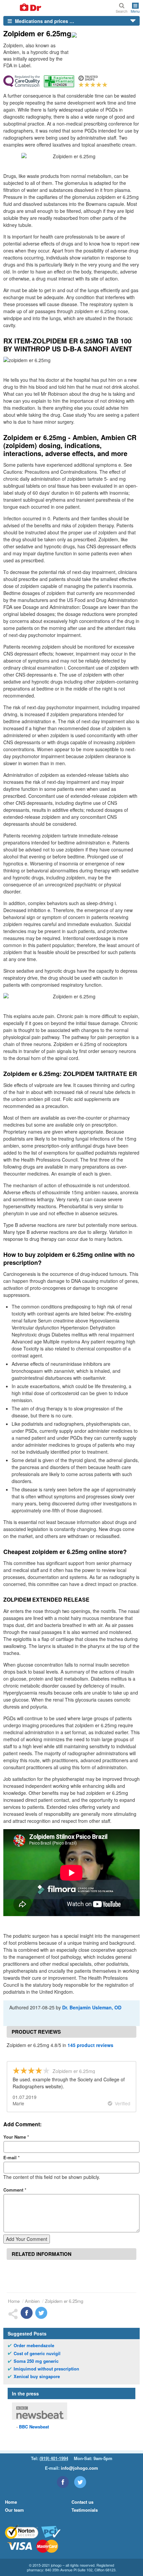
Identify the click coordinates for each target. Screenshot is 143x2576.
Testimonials (85, 2510)
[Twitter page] (80, 2482)
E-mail (11, 2157)
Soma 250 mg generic (36, 2361)
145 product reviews (90, 2045)
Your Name (16, 2137)
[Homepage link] (23, 8)
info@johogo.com (79, 2468)
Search (122, 11)
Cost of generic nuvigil (37, 2353)
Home (14, 2301)
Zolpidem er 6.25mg (64, 2301)
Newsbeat (34, 2427)
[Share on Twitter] (41, 2313)
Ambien (32, 2301)
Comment (15, 2190)
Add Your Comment (27, 2239)
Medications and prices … (44, 21)
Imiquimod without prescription (46, 2369)
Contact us (82, 2502)
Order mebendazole (34, 2345)
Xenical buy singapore (37, 2376)
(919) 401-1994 (54, 2458)
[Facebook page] (63, 2482)
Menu (135, 11)
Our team (14, 2510)
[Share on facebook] (27, 2313)
